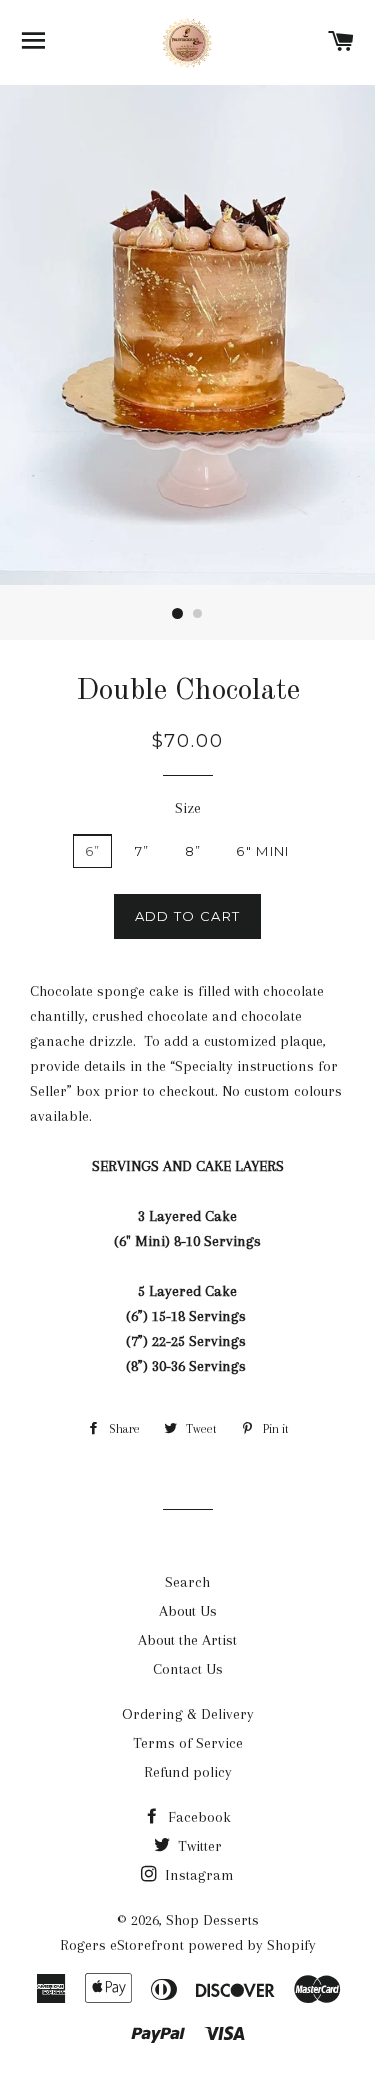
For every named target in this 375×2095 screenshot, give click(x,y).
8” (193, 851)
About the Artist (187, 1640)
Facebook (197, 1817)
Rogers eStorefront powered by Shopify (188, 1945)
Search (187, 1582)
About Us (188, 1611)
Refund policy (188, 1772)
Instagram (197, 1875)
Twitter (198, 1846)
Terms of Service (188, 1743)
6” (93, 851)
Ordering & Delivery (188, 1714)
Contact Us (188, 1669)
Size (188, 808)
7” (142, 851)
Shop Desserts (212, 1920)
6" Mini (262, 851)
